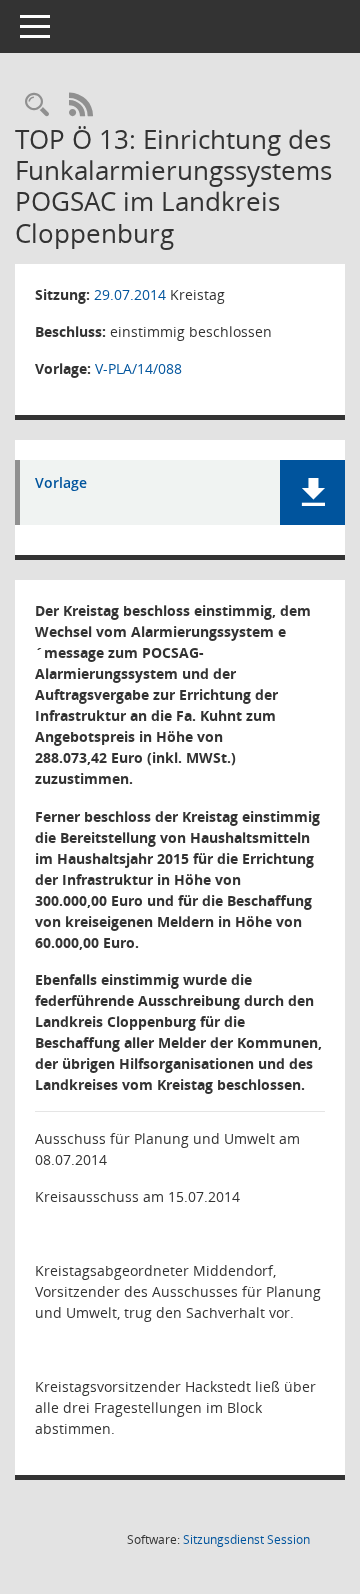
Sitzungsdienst (246, 1539)
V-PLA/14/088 (138, 368)
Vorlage (61, 483)
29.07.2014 (130, 294)
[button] (312, 492)
